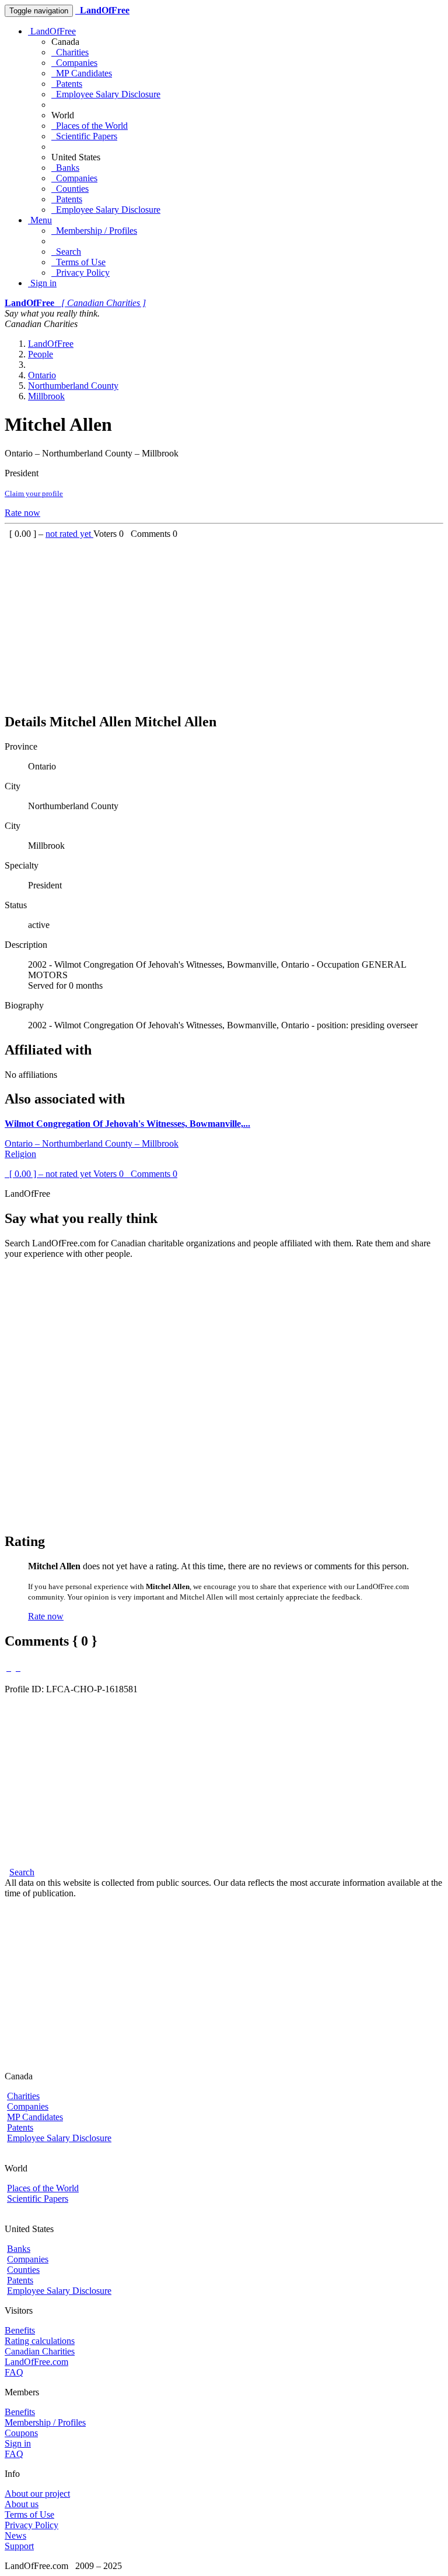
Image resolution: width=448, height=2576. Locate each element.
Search (66, 252)
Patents (67, 84)
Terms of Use (78, 262)
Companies (74, 63)
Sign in (42, 283)
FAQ (14, 2372)
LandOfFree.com (36, 2362)
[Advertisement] (224, 621)
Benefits (20, 2330)
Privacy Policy (80, 273)
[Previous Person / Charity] (9, 1667)
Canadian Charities (40, 2351)
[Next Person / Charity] (18, 1667)
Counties (70, 189)
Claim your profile (34, 493)
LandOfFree (52, 31)
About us (22, 2504)
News (15, 2535)
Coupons (21, 2433)
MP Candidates (82, 73)
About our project (37, 2494)
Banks (65, 168)
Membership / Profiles (94, 231)
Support (19, 2546)
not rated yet (69, 534)
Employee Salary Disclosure (106, 94)
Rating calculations (40, 2341)
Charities (70, 52)
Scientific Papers (84, 136)
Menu (40, 220)
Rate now (22, 513)
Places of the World (90, 126)
